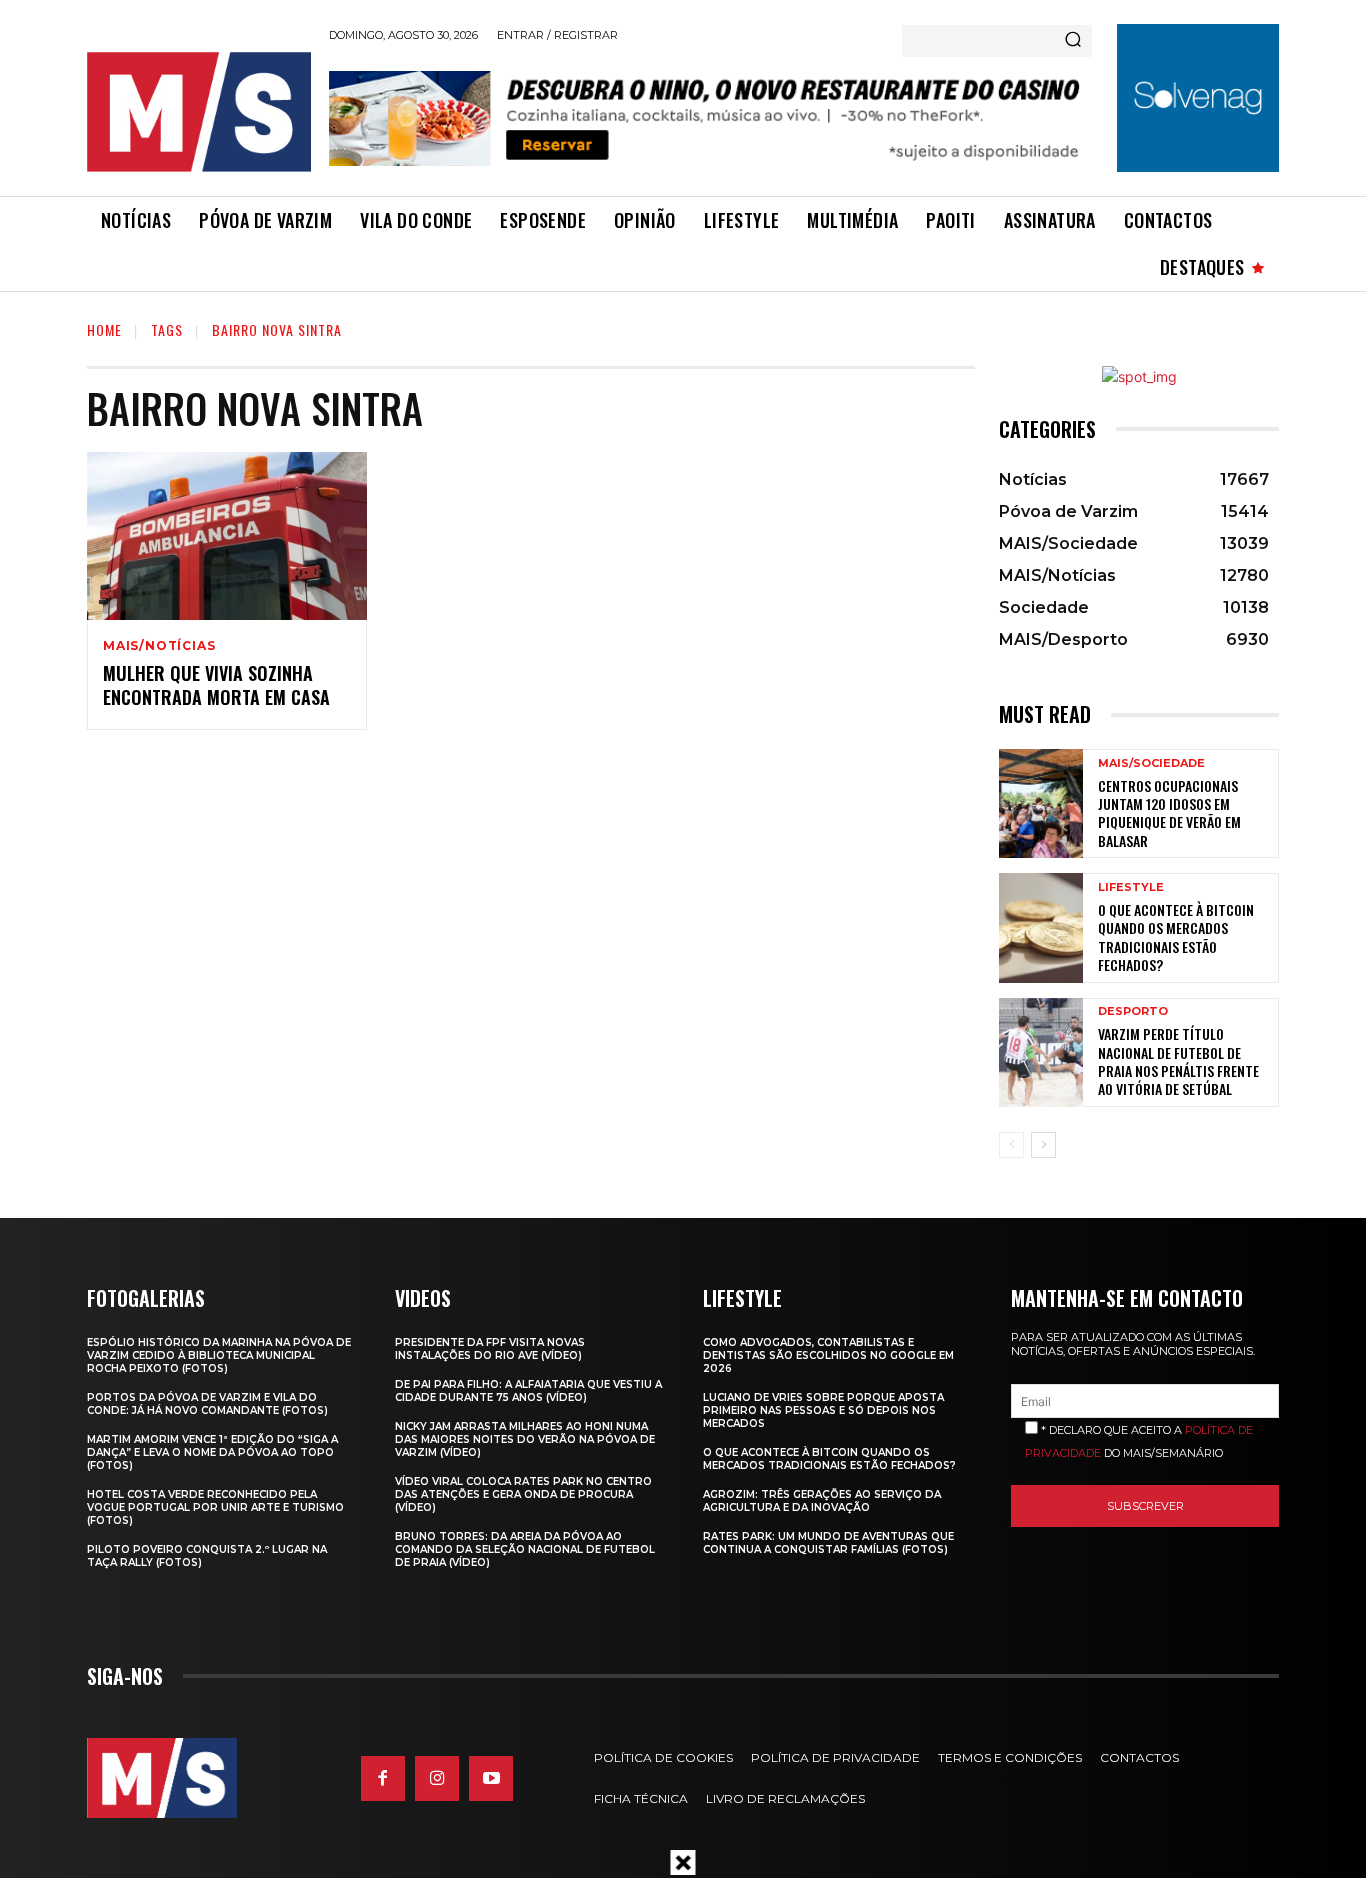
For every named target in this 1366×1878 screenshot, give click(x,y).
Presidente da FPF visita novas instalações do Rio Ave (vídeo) (490, 1349)
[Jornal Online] (198, 112)
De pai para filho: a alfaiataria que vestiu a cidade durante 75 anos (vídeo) (528, 1391)
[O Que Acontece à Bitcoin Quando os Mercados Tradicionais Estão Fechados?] (1041, 927)
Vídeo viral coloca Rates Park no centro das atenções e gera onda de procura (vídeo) (523, 1494)
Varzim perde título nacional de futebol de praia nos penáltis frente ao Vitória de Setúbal (1178, 1061)
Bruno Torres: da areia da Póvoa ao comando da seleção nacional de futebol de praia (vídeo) (525, 1549)
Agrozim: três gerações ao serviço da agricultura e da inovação (822, 1501)
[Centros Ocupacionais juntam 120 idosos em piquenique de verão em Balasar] (1041, 803)
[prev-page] (1011, 1145)
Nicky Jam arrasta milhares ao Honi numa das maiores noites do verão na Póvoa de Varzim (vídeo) (525, 1439)
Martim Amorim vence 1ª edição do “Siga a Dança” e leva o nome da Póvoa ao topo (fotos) (212, 1452)
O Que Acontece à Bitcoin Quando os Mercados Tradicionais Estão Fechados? (1176, 937)
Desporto (1133, 1011)
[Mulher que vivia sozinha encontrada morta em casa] (227, 536)
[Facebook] (383, 1778)
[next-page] (1043, 1145)
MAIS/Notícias (159, 646)
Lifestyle (1131, 887)
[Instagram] (437, 1778)
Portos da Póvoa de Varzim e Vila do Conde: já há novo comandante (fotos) (207, 1404)
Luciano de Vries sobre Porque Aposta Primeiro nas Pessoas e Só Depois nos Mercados (823, 1410)
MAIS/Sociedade (1151, 763)
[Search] (1073, 41)
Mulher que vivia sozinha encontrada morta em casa (216, 684)
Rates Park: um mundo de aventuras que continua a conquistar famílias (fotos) (828, 1543)
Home (104, 329)
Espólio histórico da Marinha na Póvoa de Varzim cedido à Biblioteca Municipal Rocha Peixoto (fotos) (219, 1355)
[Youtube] (491, 1778)
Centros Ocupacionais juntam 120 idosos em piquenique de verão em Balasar (1169, 813)
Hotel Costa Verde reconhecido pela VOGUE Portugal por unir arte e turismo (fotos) (215, 1507)
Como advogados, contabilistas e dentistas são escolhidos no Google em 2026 (828, 1355)
